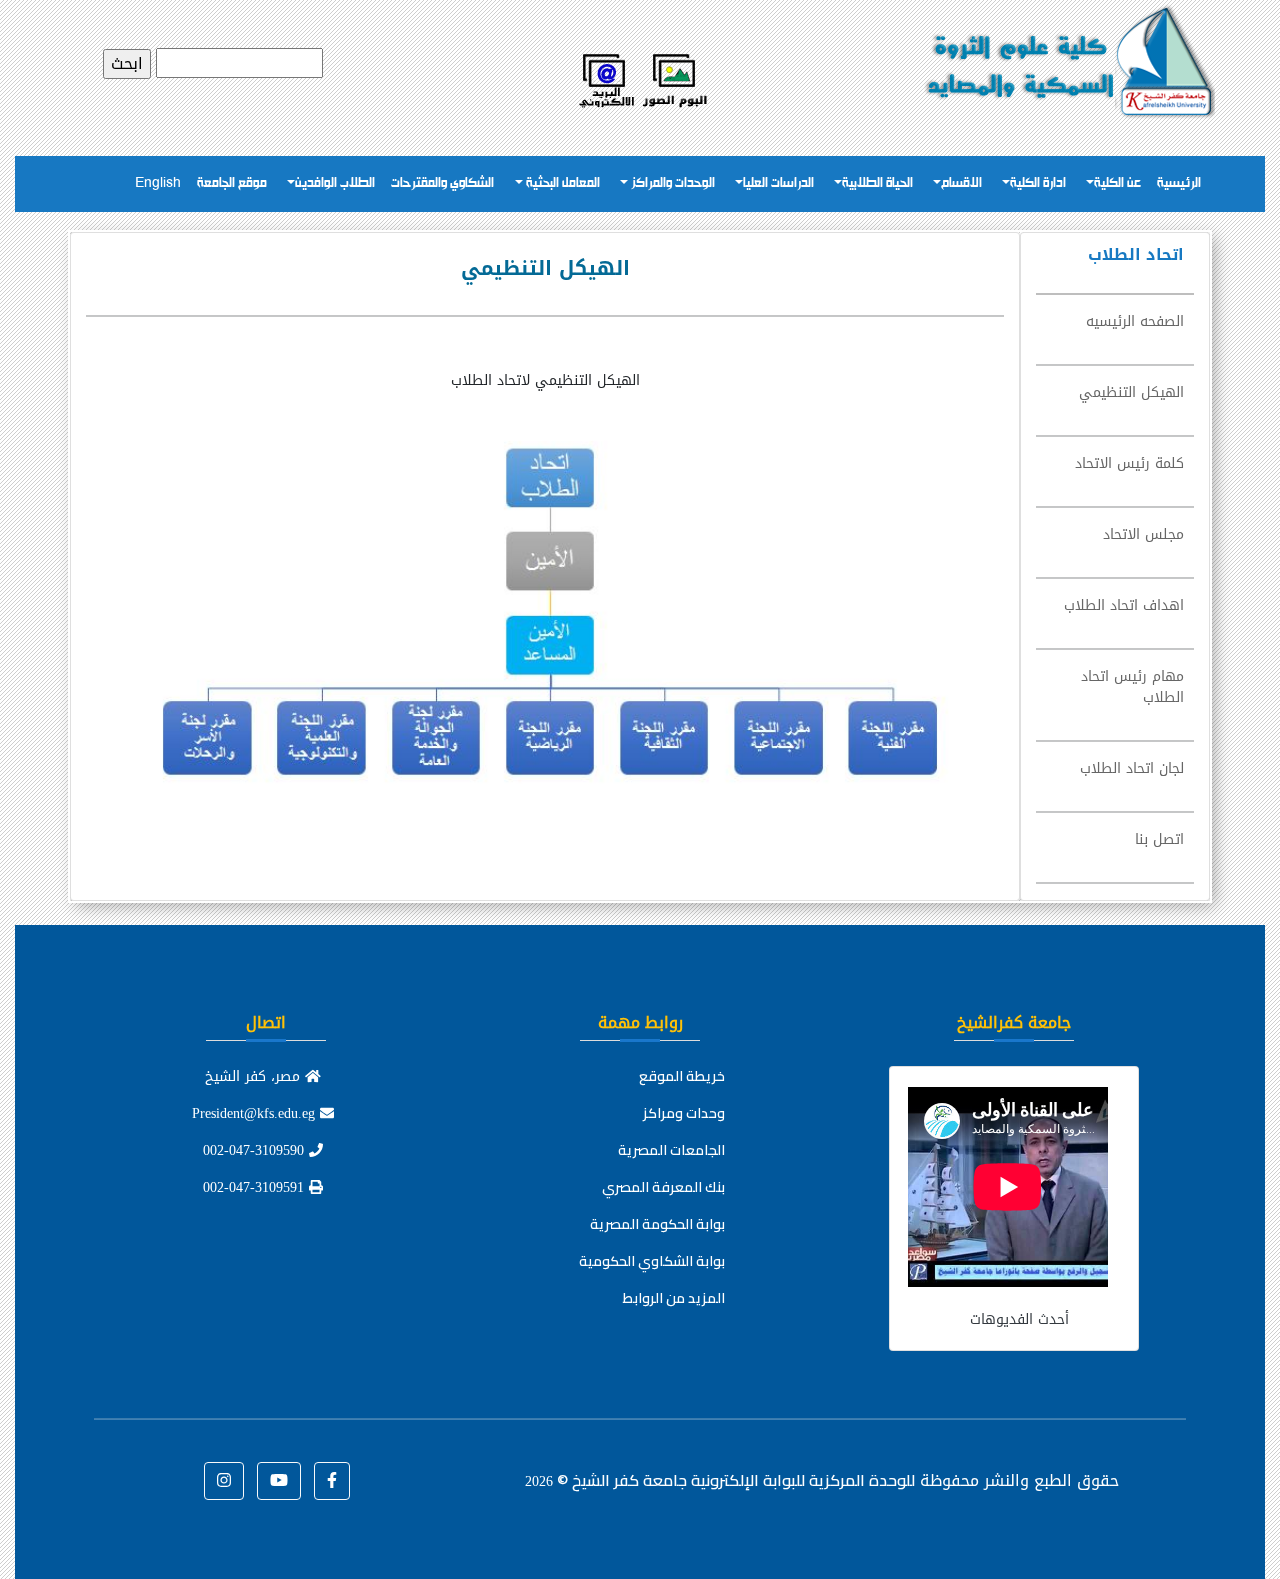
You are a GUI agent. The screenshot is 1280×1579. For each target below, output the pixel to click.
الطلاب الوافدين (335, 183)
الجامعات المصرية (671, 1150)
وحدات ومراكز (684, 1113)
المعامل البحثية (561, 183)
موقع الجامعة (232, 183)
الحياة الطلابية (877, 183)
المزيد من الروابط (674, 1298)
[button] (332, 1481)
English (158, 183)
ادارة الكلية (1038, 183)
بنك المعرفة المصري (663, 1187)
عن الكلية (1117, 183)
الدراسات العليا (778, 183)
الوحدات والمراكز (671, 183)
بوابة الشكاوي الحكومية (652, 1261)
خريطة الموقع (682, 1076)
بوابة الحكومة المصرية (657, 1224)
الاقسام (961, 183)
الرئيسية (1179, 183)
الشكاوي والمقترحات (442, 183)
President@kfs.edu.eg (256, 1113)
